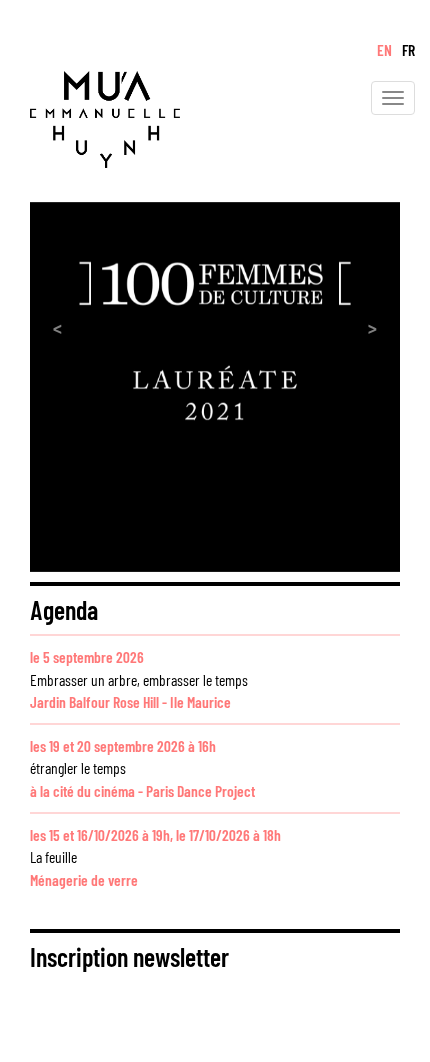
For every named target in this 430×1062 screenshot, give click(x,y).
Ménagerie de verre (84, 879)
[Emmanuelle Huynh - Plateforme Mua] (90, 116)
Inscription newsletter (129, 956)
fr (408, 49)
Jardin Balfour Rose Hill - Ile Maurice (130, 701)
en (384, 49)
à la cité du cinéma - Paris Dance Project (142, 790)
